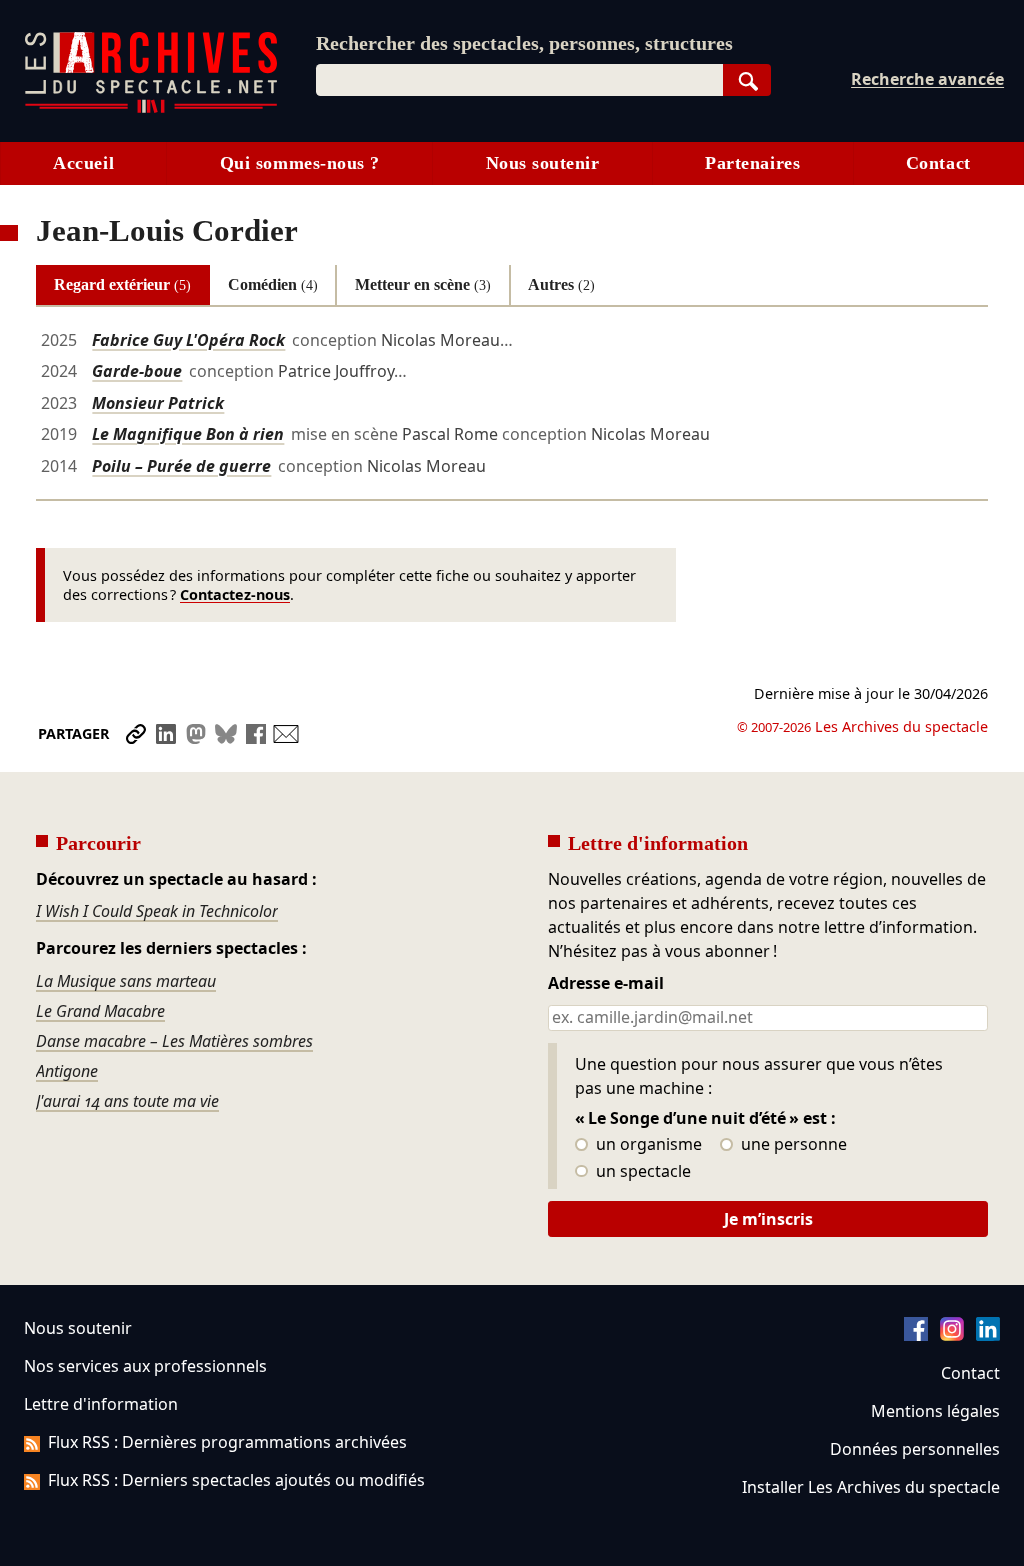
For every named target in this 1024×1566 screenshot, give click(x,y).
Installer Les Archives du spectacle (871, 1487)
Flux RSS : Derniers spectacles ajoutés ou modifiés (236, 1480)
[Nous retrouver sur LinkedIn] (988, 1335)
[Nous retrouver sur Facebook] (916, 1335)
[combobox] (519, 80)
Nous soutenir (543, 163)
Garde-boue (137, 371)
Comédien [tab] (273, 284)
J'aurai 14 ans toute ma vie (127, 1101)
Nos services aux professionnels (145, 1366)
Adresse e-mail (606, 984)
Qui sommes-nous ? (300, 163)
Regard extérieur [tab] (122, 284)
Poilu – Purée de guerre (181, 466)
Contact (938, 163)
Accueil (83, 163)
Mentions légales (935, 1411)
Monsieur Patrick (158, 403)
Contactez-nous (235, 594)
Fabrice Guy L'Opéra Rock (188, 340)
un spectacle (641, 1172)
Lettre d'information (101, 1404)
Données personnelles (915, 1449)
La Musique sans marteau (126, 981)
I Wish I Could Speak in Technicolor (157, 911)
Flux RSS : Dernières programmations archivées (227, 1442)
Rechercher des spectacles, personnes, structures (524, 43)
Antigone (67, 1071)
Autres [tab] (561, 284)
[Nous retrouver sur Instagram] (952, 1335)
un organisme (647, 1145)
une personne (792, 1145)
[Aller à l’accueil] (151, 108)
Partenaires (752, 163)
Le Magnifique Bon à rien (188, 434)
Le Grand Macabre (100, 1011)
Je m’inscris (768, 1219)
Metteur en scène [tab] (423, 284)
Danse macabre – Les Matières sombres (174, 1041)
